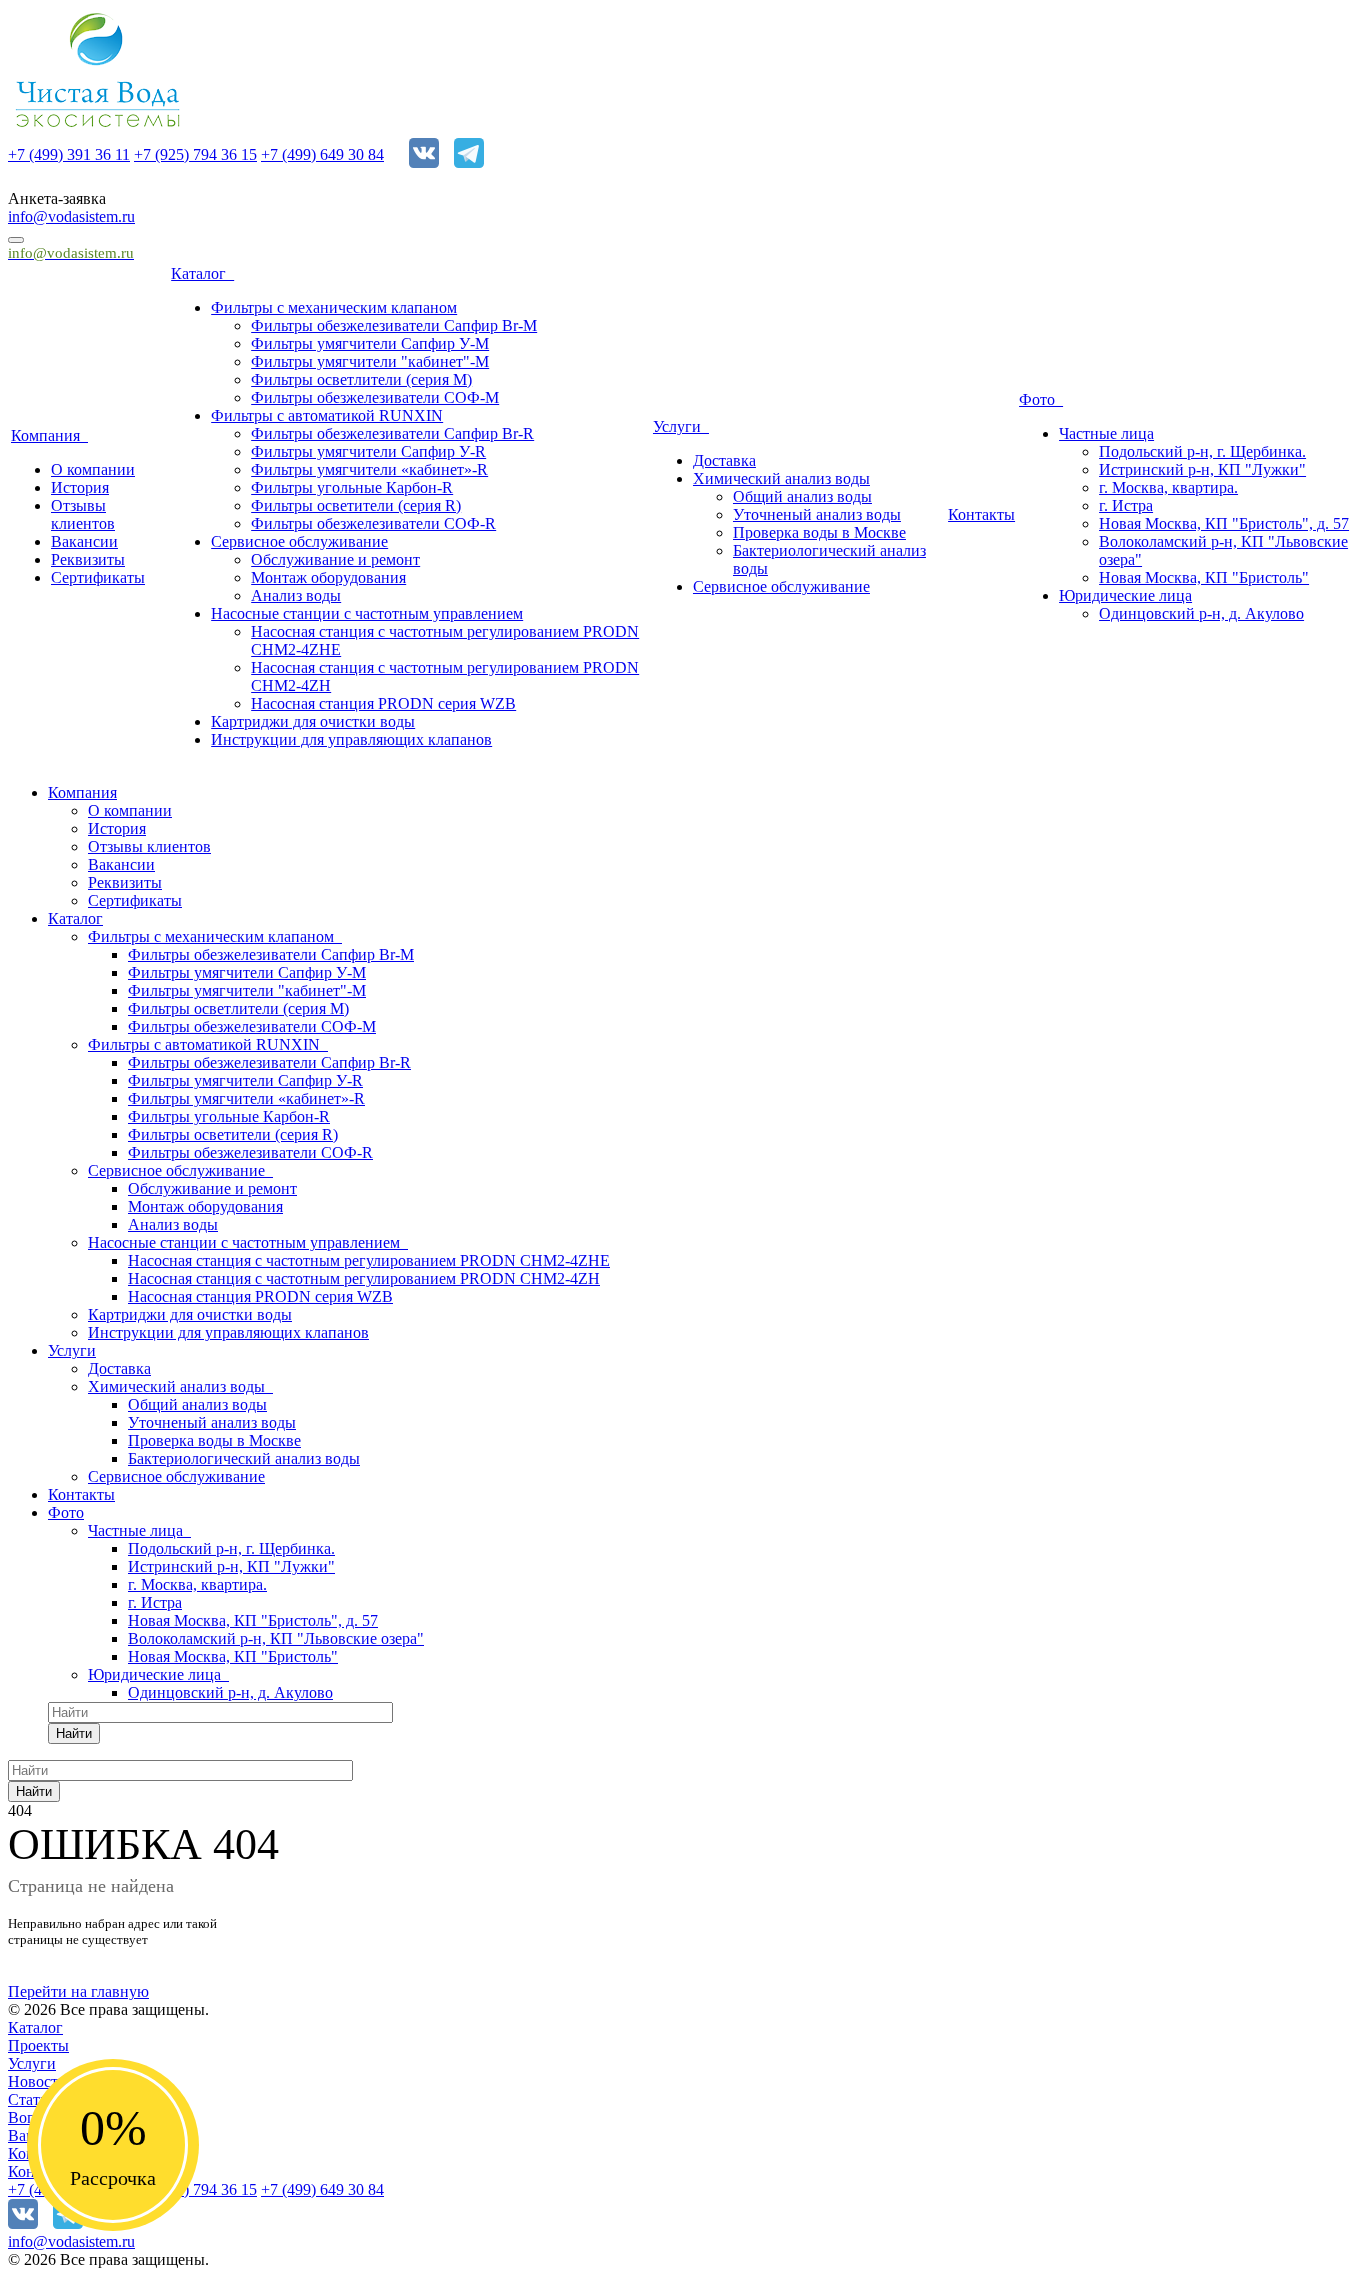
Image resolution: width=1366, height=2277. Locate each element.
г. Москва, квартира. (1168, 487)
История (80, 487)
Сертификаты (98, 577)
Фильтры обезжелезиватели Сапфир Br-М (394, 325)
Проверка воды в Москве (819, 532)
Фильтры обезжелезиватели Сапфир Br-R (392, 433)
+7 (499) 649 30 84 (322, 154)
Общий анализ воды (802, 496)
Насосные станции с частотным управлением (367, 613)
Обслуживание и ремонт (335, 559)
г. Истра (1126, 505)
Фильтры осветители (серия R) (356, 505)
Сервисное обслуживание (299, 541)
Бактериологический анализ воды (244, 1458)
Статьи (32, 2099)
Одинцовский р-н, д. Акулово (1201, 613)
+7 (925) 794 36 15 (195, 154)
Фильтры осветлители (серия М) (361, 379)
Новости (37, 2081)
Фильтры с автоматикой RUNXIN (327, 415)
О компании (93, 469)
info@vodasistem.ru (71, 216)
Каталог (202, 273)
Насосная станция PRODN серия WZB (383, 703)
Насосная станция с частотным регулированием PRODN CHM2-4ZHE (369, 1260)
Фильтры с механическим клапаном (334, 307)
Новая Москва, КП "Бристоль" (1204, 577)
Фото (1041, 399)
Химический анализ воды (781, 478)
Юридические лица (1125, 595)
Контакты (981, 514)
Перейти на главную (78, 1991)
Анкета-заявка (57, 198)
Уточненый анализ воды (817, 514)
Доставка (724, 460)
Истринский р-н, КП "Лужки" (1202, 469)
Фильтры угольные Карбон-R (352, 487)
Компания (49, 435)
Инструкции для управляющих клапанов (351, 739)
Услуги (681, 426)
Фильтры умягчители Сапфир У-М (370, 343)
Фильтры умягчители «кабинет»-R (369, 469)
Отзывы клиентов (83, 514)
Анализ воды (296, 595)
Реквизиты (88, 559)
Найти (74, 1733)
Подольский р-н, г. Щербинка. (1202, 451)
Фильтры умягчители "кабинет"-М (370, 361)
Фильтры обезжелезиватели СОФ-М (375, 397)
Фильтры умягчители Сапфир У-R (368, 451)
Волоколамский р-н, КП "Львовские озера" (276, 1638)
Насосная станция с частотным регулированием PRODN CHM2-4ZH (364, 1278)
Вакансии (84, 541)
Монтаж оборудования (328, 577)
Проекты (38, 2045)
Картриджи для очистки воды (313, 721)
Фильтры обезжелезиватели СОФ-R (373, 523)
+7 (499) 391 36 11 (69, 154)
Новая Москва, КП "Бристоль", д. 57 (1224, 523)
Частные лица (1106, 433)
